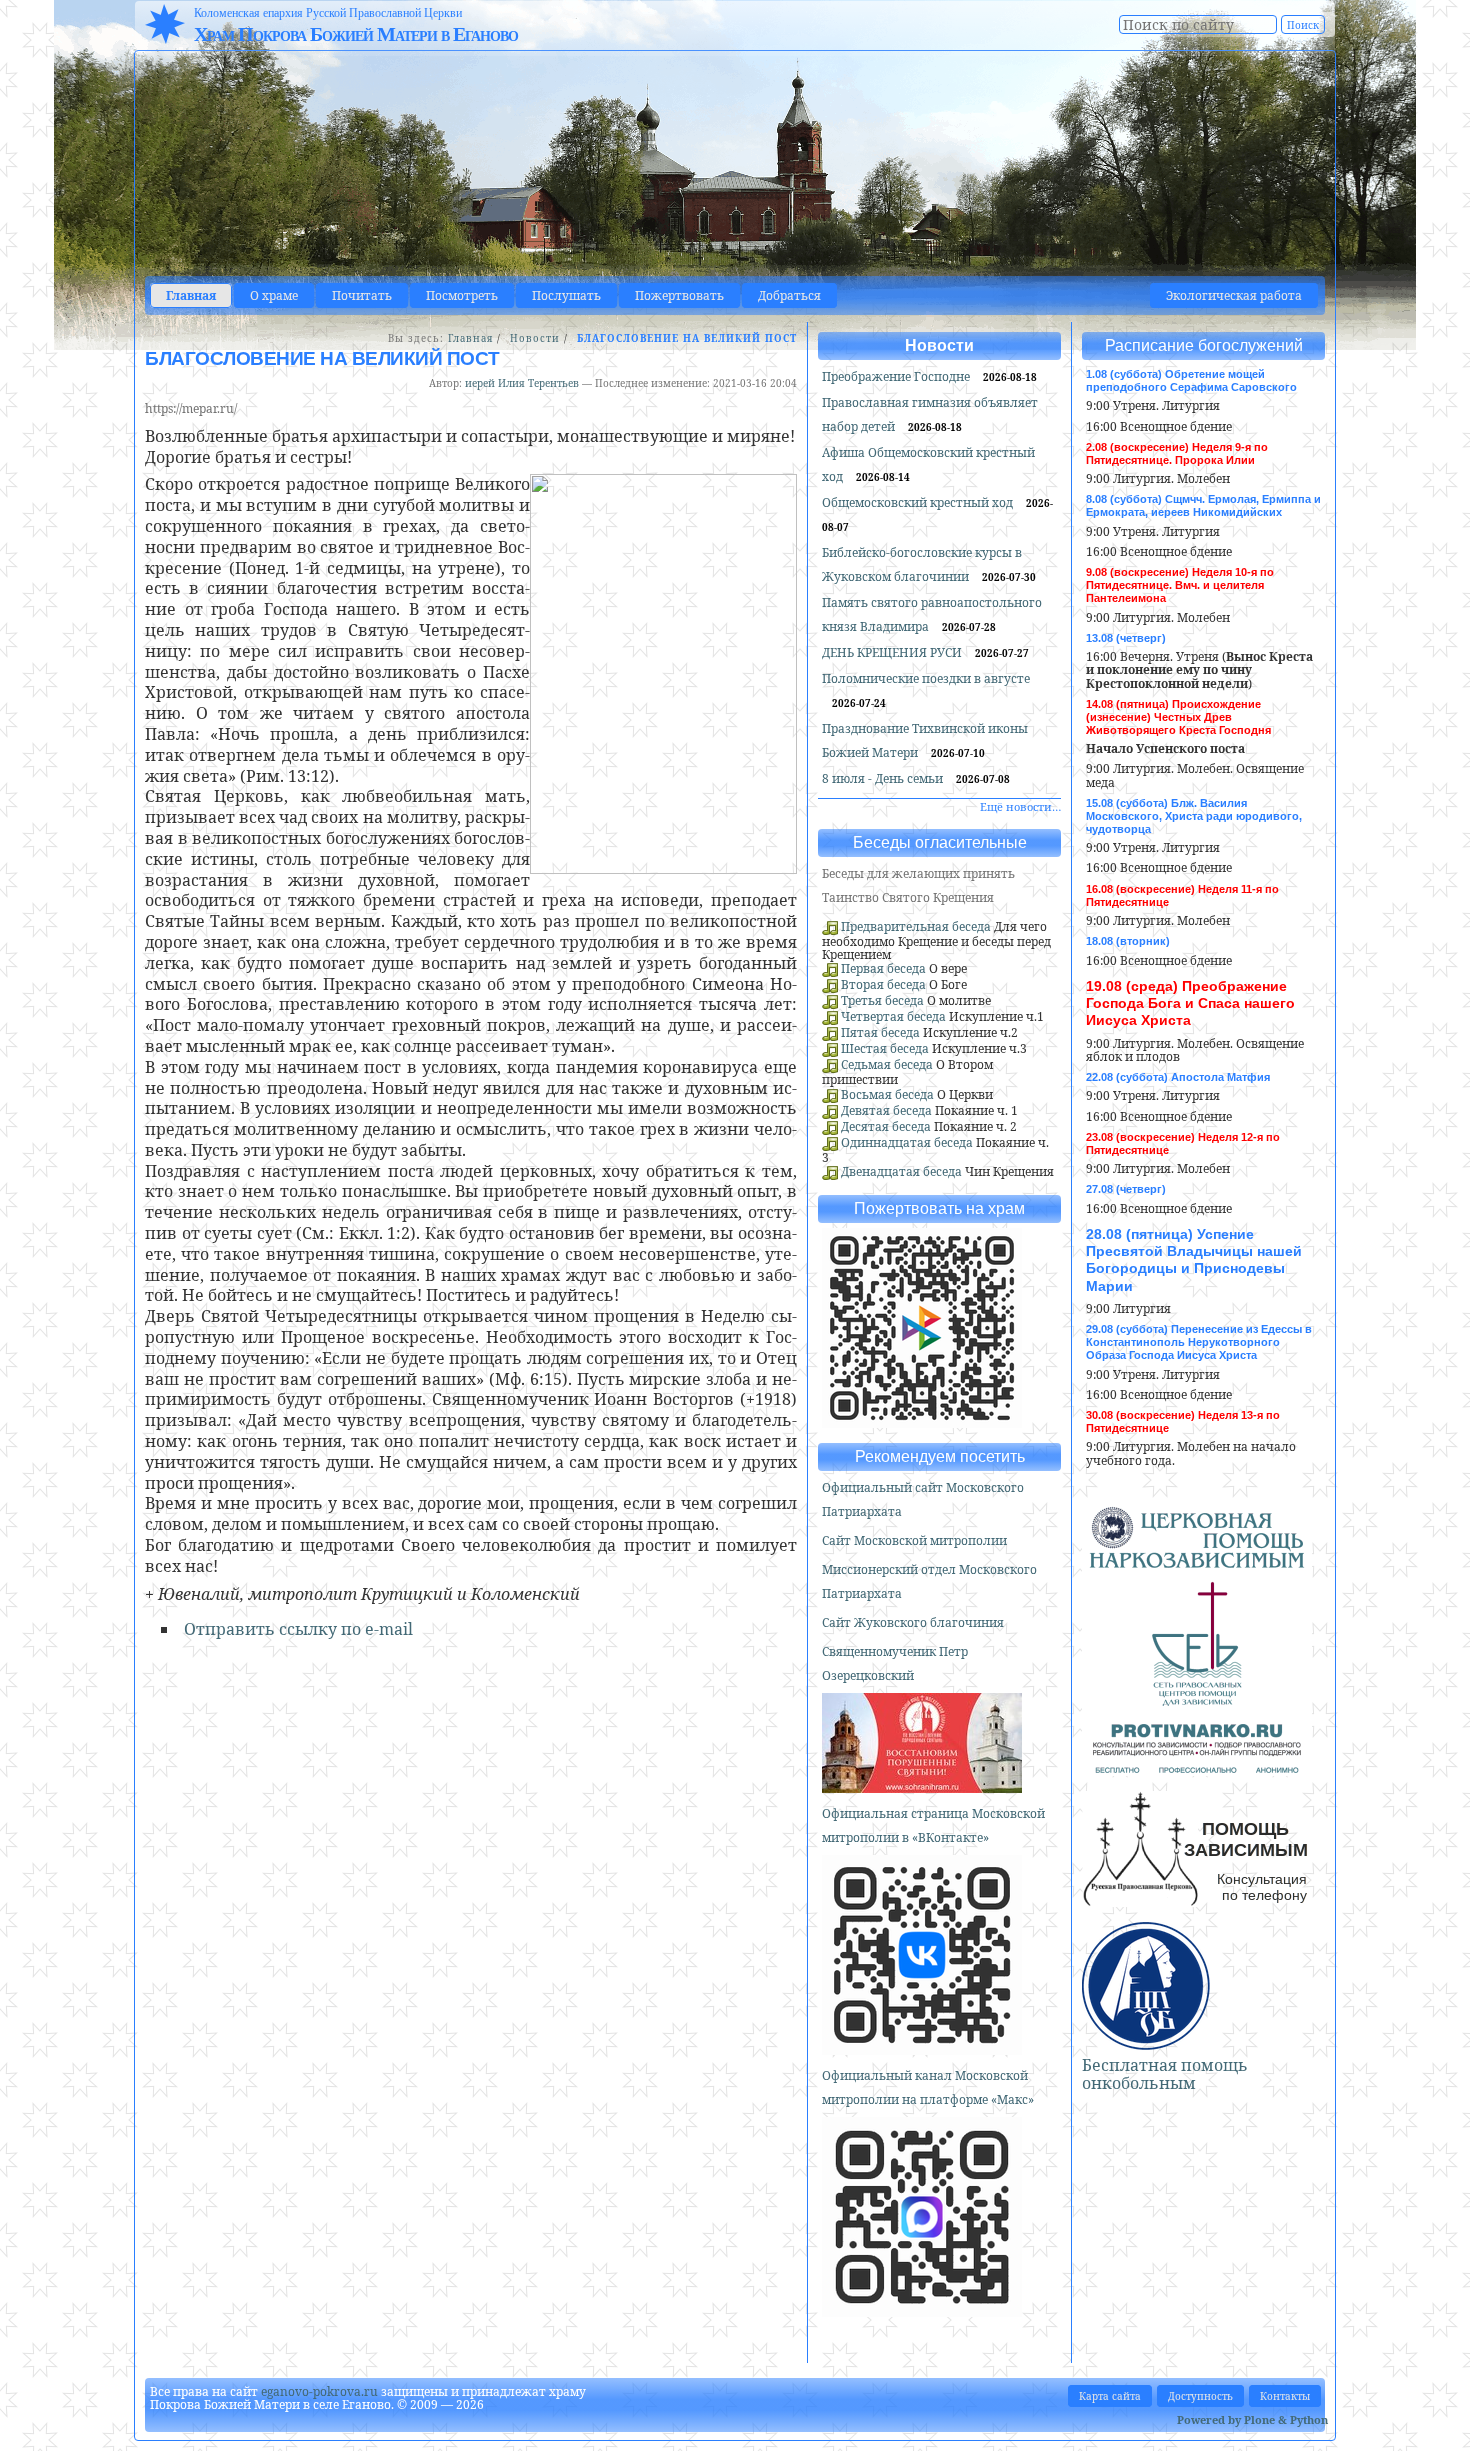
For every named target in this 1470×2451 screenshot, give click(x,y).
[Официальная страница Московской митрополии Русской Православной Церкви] (922, 2046)
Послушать (566, 295)
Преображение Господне (897, 376)
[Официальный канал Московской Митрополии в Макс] (922, 2308)
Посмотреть (462, 295)
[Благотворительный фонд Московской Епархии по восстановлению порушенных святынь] (922, 1784)
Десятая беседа (886, 1126)
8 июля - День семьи (884, 778)
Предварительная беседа (916, 926)
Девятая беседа (886, 1110)
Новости (535, 338)
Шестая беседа (885, 1048)
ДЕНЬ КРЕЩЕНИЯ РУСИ (893, 652)
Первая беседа (883, 968)
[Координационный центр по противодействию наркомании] (1197, 1765)
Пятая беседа (880, 1032)
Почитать (362, 295)
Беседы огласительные (940, 842)
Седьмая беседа (887, 1064)
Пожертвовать (679, 295)
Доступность (1200, 2396)
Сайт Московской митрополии (914, 1540)
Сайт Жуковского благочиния (913, 1622)
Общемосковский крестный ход (919, 502)
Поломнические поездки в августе (926, 678)
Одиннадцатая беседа (907, 1142)
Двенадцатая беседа (901, 1171)
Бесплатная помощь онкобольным (1165, 2074)
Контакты (1285, 2396)
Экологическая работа (1234, 295)
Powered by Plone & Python (1252, 2419)
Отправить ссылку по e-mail (298, 1629)
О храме (274, 295)
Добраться (789, 295)
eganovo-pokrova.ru (319, 2391)
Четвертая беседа (893, 1016)
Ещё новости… (1020, 806)
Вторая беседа (883, 984)
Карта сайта (1110, 2396)
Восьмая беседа (887, 1094)
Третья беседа (882, 1000)
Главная (191, 295)
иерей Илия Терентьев (522, 383)
